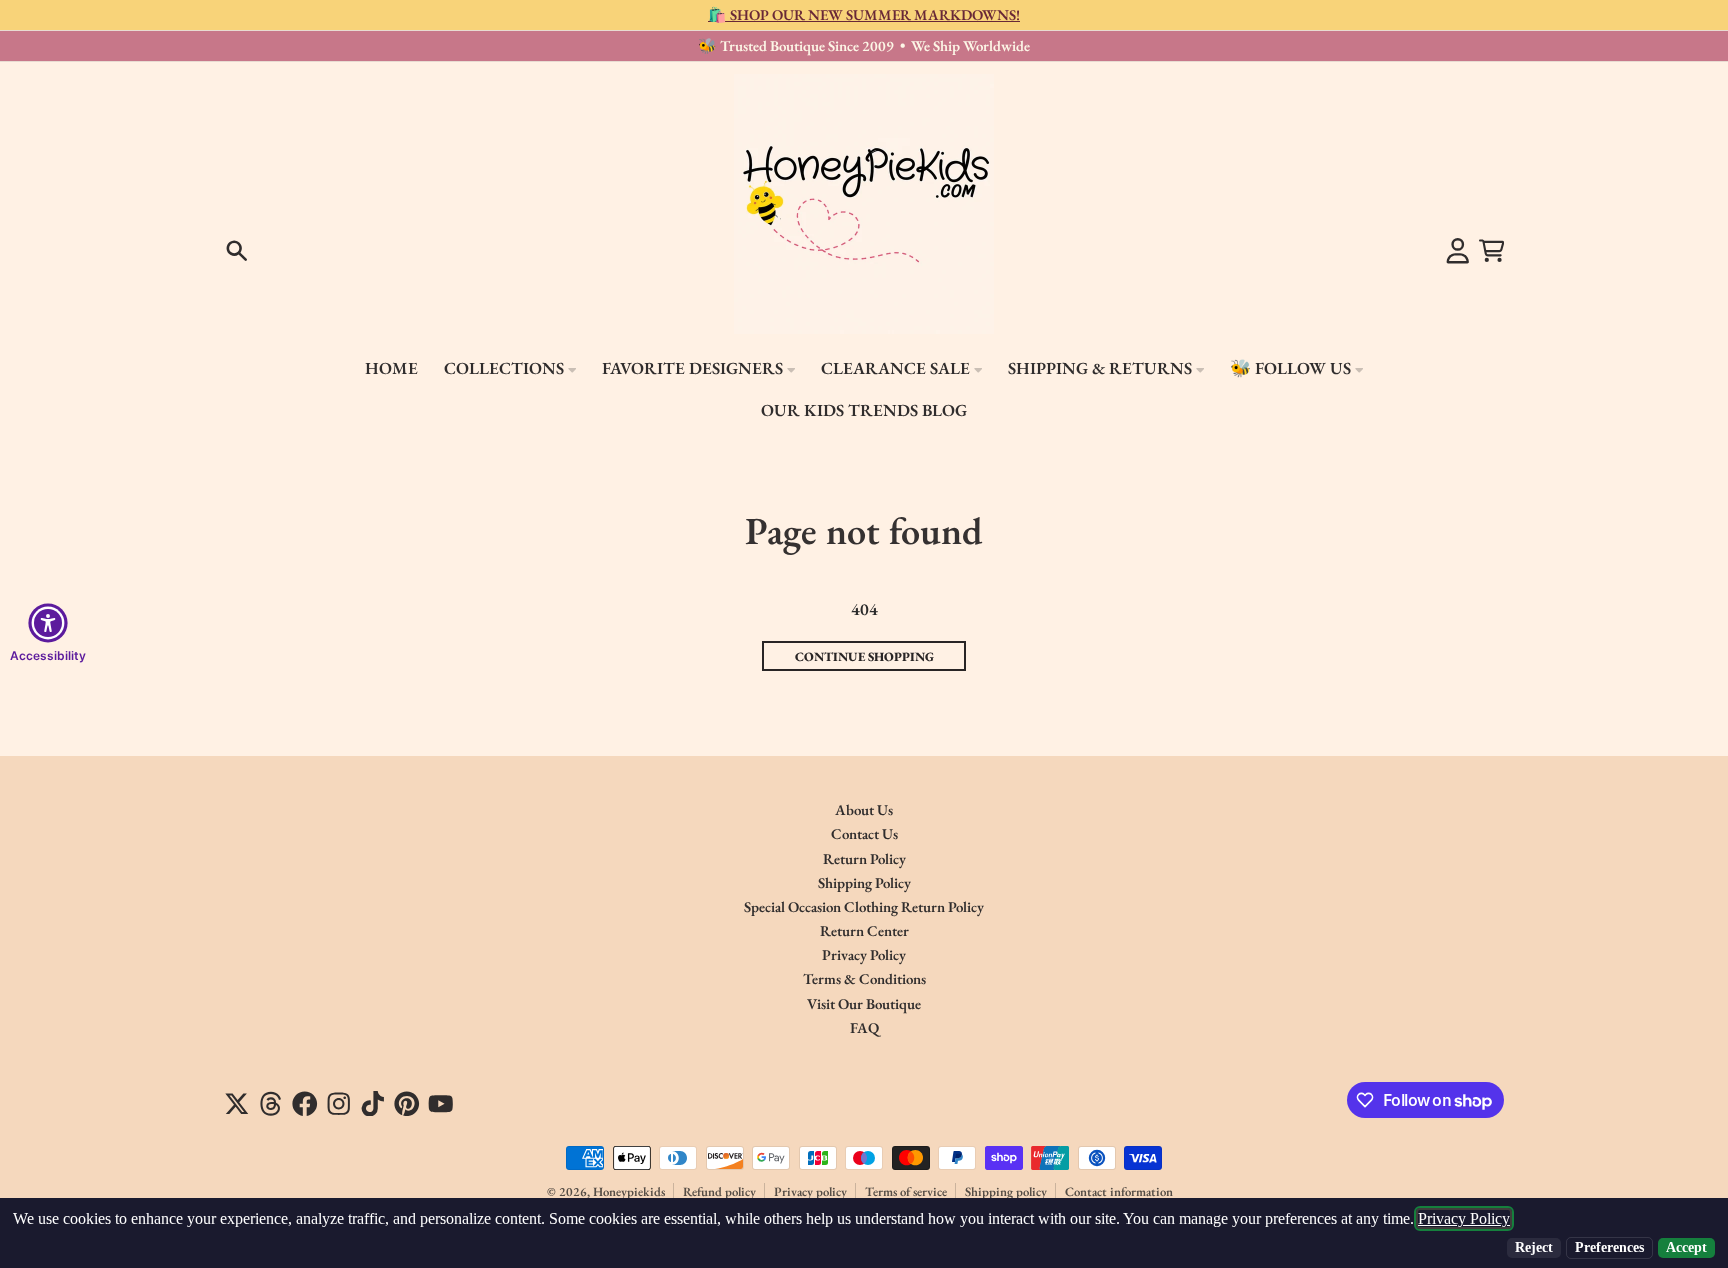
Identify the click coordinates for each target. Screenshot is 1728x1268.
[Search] (237, 251)
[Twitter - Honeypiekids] (237, 1104)
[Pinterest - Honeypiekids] (407, 1104)
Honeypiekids (629, 1191)
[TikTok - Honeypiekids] (373, 1104)
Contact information (1119, 1191)
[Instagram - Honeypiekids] (339, 1104)
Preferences (1609, 1247)
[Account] (1458, 251)
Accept (1686, 1247)
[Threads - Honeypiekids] (271, 1104)
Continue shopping (864, 656)
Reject (1534, 1247)
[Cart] (1492, 251)
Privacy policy (810, 1191)
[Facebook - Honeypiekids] (305, 1104)
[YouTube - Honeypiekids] (441, 1104)
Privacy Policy (1464, 1218)
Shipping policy (1006, 1191)
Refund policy (719, 1191)
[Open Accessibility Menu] (48, 623)
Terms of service (906, 1191)
